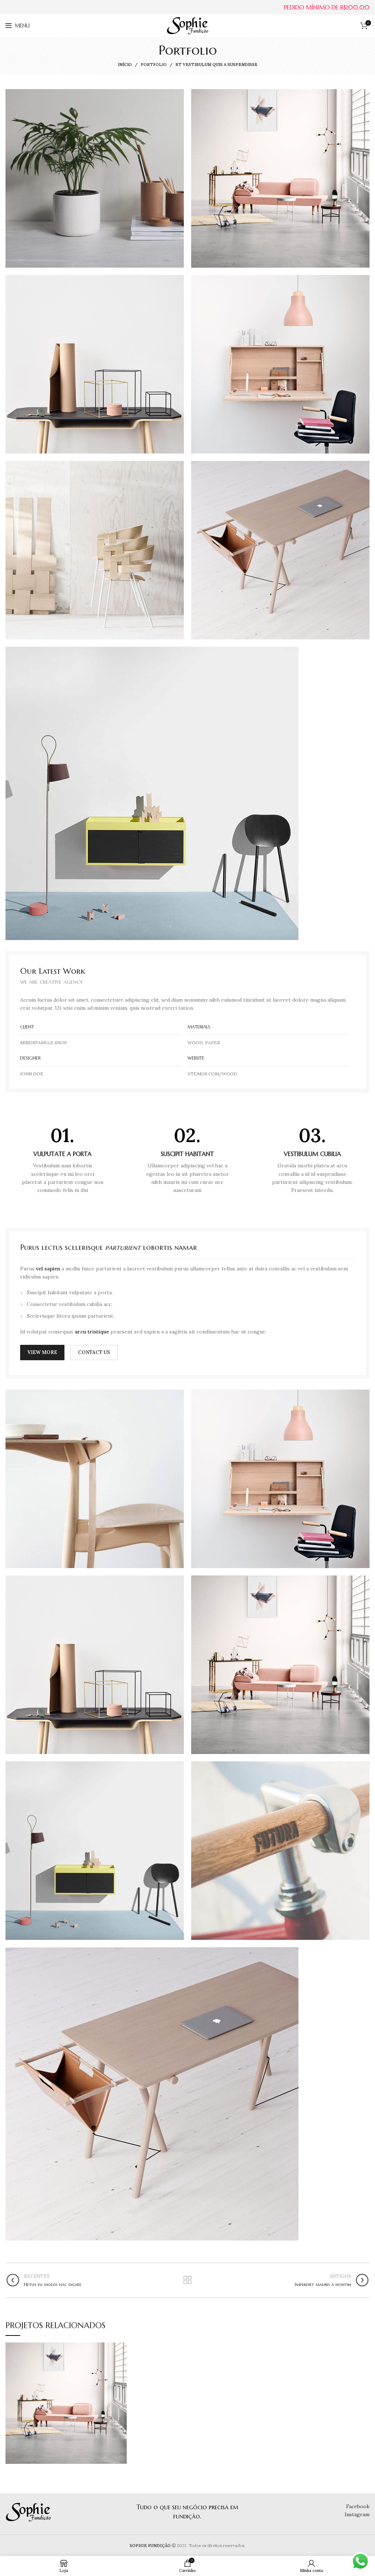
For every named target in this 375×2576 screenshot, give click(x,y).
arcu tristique (92, 1332)
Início (125, 65)
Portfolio (154, 65)
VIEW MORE (42, 1352)
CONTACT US (94, 1352)
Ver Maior (121, 2348)
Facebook (358, 2506)
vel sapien (48, 1269)
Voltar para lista (187, 2280)
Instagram (357, 2514)
